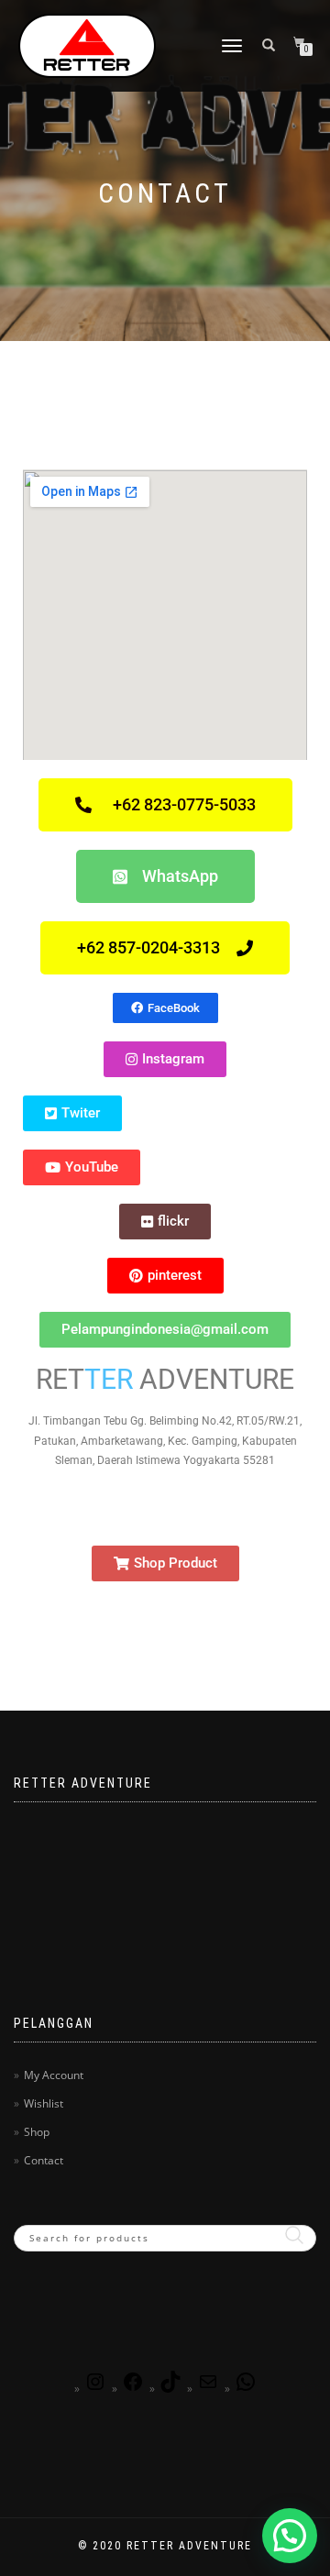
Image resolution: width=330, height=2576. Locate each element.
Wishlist (44, 2103)
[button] (290, 2536)
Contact (44, 2160)
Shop (37, 2132)
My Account (54, 2075)
